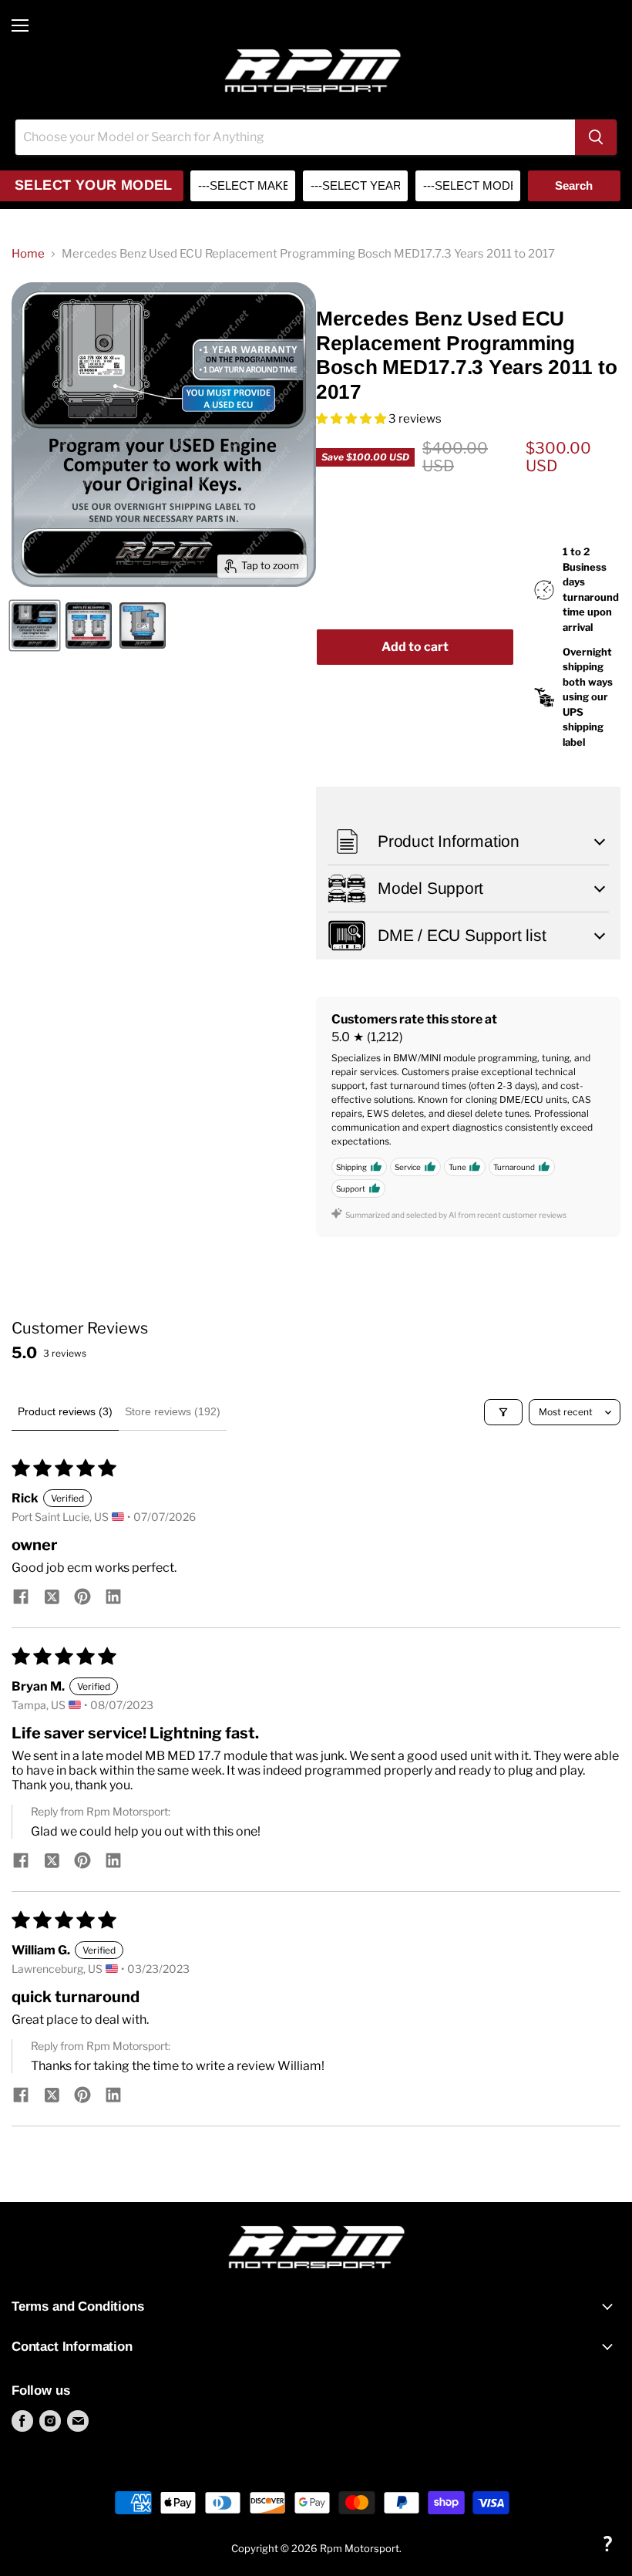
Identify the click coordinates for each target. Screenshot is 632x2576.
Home (28, 254)
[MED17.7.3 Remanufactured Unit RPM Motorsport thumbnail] (35, 625)
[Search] (596, 137)
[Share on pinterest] (82, 1598)
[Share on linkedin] (113, 1598)
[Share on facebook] (21, 1598)
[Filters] (503, 1412)
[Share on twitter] (52, 1598)
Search (574, 185)
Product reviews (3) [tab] (65, 1411)
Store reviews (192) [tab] (173, 1411)
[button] (352, 419)
